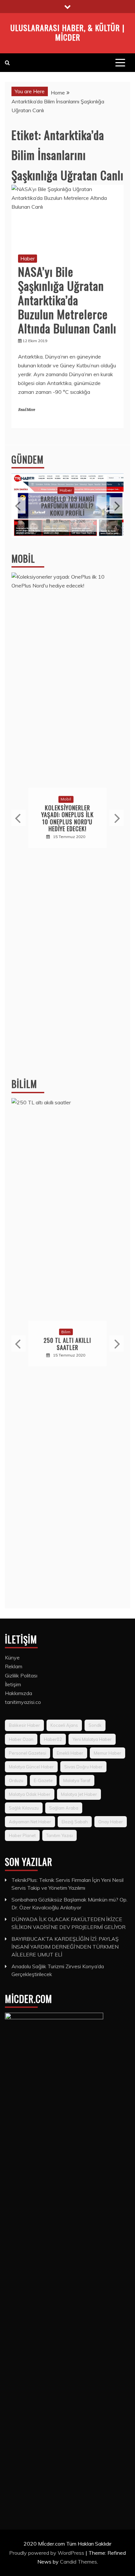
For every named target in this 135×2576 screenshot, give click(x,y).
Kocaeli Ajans (64, 1725)
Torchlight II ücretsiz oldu (76, 1344)
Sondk (95, 1725)
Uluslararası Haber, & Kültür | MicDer (67, 32)
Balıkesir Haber (24, 1725)
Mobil (23, 559)
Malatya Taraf (77, 1780)
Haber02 (53, 1739)
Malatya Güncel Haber (31, 1767)
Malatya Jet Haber (79, 1794)
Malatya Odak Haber (30, 1794)
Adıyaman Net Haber (30, 1822)
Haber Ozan (21, 1739)
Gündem (28, 459)
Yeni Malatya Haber (92, 1739)
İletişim (13, 1684)
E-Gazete (43, 1780)
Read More (26, 410)
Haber (28, 258)
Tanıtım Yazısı (59, 1835)
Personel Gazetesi (28, 1753)
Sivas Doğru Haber (83, 1767)
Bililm (24, 1084)
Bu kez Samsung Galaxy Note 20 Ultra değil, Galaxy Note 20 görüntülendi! (69, 818)
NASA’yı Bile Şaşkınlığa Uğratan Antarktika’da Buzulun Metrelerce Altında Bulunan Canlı (67, 300)
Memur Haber (107, 1753)
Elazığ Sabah (75, 1822)
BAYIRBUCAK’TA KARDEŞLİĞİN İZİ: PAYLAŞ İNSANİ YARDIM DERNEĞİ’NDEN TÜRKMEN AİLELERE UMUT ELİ (65, 1947)
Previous (19, 505)
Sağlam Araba (64, 1808)
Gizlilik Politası (21, 1675)
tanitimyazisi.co (23, 1702)
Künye (12, 1657)
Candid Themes (78, 2562)
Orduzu (16, 1780)
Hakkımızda (19, 1693)
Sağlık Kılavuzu (24, 1808)
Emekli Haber (70, 1753)
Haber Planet (22, 1835)
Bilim (74, 1332)
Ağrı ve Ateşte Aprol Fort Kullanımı (68, 506)
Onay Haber (111, 1822)
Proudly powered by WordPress (47, 2553)
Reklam (14, 1666)
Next (116, 505)
